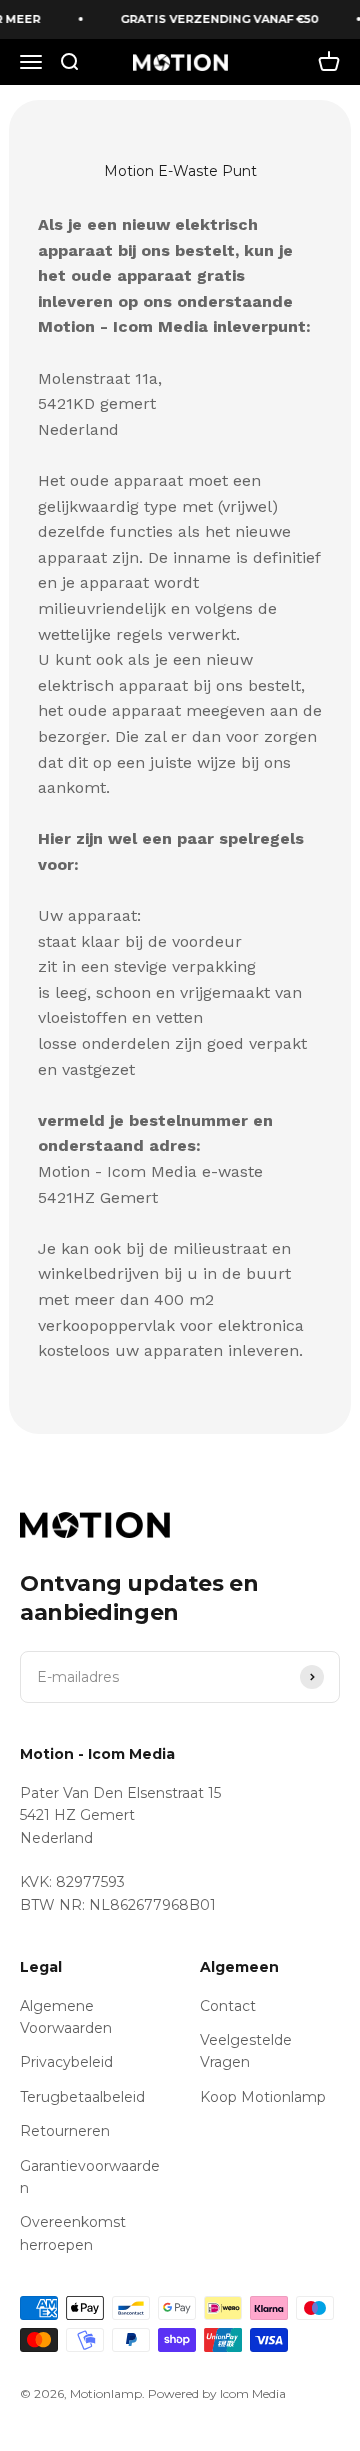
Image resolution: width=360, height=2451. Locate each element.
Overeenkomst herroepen (73, 2233)
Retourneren (65, 2131)
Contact (228, 2006)
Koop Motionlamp (263, 2097)
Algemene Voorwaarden (66, 2017)
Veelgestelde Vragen (246, 2051)
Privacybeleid (66, 2062)
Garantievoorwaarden (90, 2177)
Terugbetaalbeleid (82, 2097)
